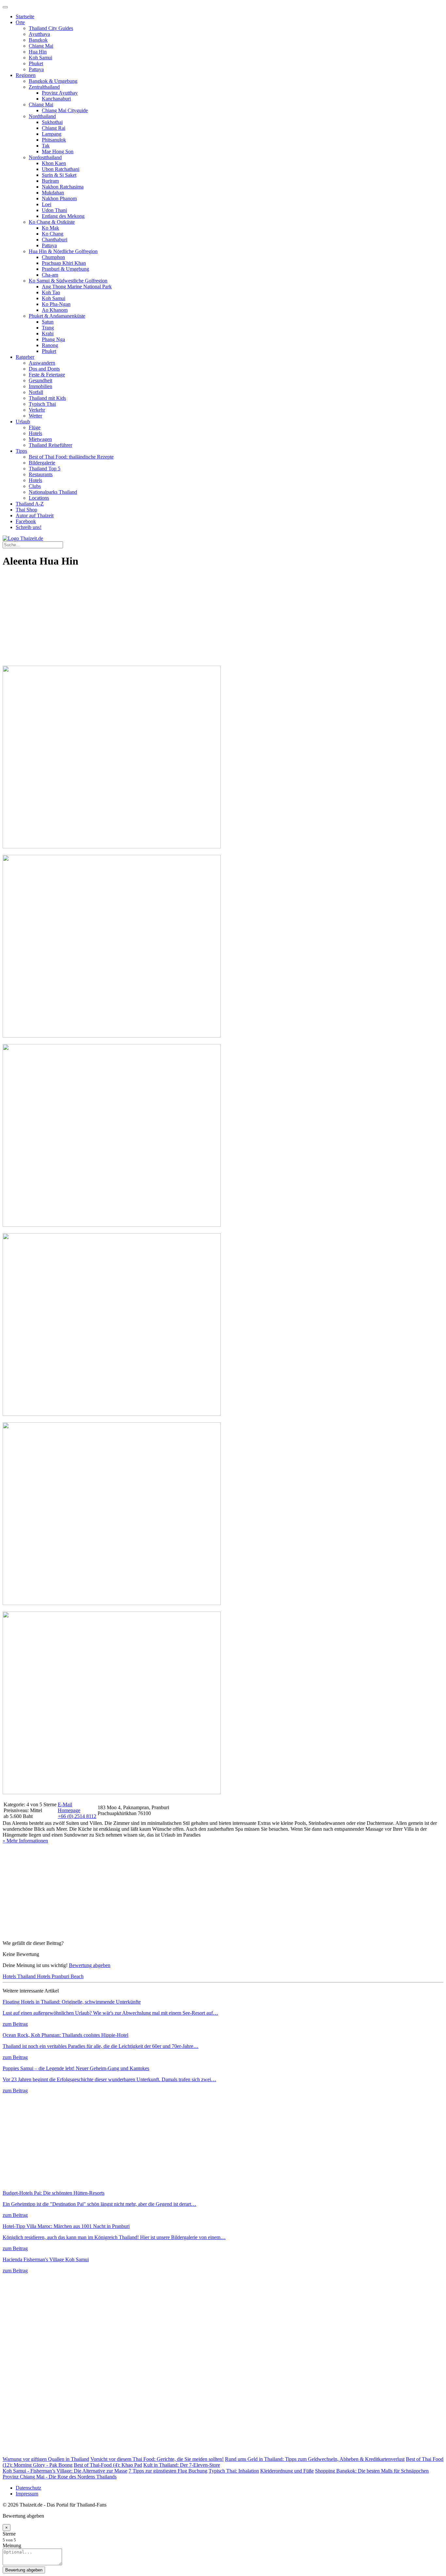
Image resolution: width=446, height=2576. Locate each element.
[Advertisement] (199, 620)
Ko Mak (50, 228)
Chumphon (53, 257)
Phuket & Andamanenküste (57, 316)
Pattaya (36, 69)
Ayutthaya (39, 34)
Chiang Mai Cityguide (65, 110)
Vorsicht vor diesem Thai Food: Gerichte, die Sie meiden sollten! (157, 2459)
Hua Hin (38, 52)
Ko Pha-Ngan (56, 304)
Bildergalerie (42, 463)
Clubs (35, 486)
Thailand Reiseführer (50, 445)
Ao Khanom (55, 310)
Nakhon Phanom (59, 198)
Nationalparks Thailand (53, 492)
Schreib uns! (29, 527)
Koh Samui (40, 58)
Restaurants (41, 474)
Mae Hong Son (58, 152)
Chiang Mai (41, 46)
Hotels (35, 433)
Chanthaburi (55, 240)
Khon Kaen (54, 163)
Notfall (36, 392)
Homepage (69, 1810)
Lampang (52, 134)
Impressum (27, 2494)
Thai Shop (26, 510)
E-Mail (65, 1804)
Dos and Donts (44, 369)
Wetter (35, 416)
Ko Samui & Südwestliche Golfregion (68, 281)
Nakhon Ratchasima (63, 187)
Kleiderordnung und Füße (287, 2471)
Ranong (50, 345)
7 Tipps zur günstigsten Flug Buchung (168, 2471)
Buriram (50, 181)
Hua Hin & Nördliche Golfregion (63, 251)
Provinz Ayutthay (60, 93)
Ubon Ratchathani (61, 169)
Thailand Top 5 (45, 469)
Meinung (12, 2546)
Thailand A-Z (30, 504)
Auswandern (42, 363)
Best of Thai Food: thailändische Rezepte (71, 457)
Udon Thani (54, 210)
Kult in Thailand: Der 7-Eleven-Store (182, 2465)
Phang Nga (53, 339)
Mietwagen (40, 439)
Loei (47, 204)
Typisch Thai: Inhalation (234, 2471)
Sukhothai (52, 122)
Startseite (25, 16)
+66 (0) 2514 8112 (77, 1816)
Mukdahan (53, 193)
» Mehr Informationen (25, 1841)
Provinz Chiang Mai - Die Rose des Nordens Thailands (60, 2477)
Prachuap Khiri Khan (64, 263)
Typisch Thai (42, 404)
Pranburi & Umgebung (65, 269)
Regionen (26, 75)
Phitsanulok (54, 140)
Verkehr (37, 410)
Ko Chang (53, 234)
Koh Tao (51, 292)
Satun (48, 322)
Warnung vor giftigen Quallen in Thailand (46, 2459)
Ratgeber (25, 357)
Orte (20, 22)
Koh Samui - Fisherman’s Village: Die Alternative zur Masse (65, 2471)
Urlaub (23, 422)
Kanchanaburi (56, 99)
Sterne (9, 2534)
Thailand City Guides (51, 28)
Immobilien (40, 386)
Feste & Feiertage (47, 375)
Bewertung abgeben (90, 1965)
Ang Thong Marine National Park (77, 287)
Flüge (35, 427)
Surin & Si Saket (59, 175)
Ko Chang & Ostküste (52, 222)
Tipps (21, 451)
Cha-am (50, 275)
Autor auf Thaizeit (35, 515)
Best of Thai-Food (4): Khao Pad (108, 2465)
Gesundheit (40, 380)
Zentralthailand (44, 87)
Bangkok (38, 40)
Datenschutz (28, 2488)
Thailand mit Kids (47, 398)
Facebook (26, 521)
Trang (48, 328)
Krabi (48, 333)
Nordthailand (42, 116)
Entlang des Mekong (63, 216)
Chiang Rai (54, 128)
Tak (46, 146)
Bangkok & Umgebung (53, 81)
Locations (39, 498)
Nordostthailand (45, 157)
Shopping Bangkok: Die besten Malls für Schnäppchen (372, 2471)
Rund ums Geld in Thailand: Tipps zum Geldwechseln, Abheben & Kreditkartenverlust (315, 2459)
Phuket (36, 63)
